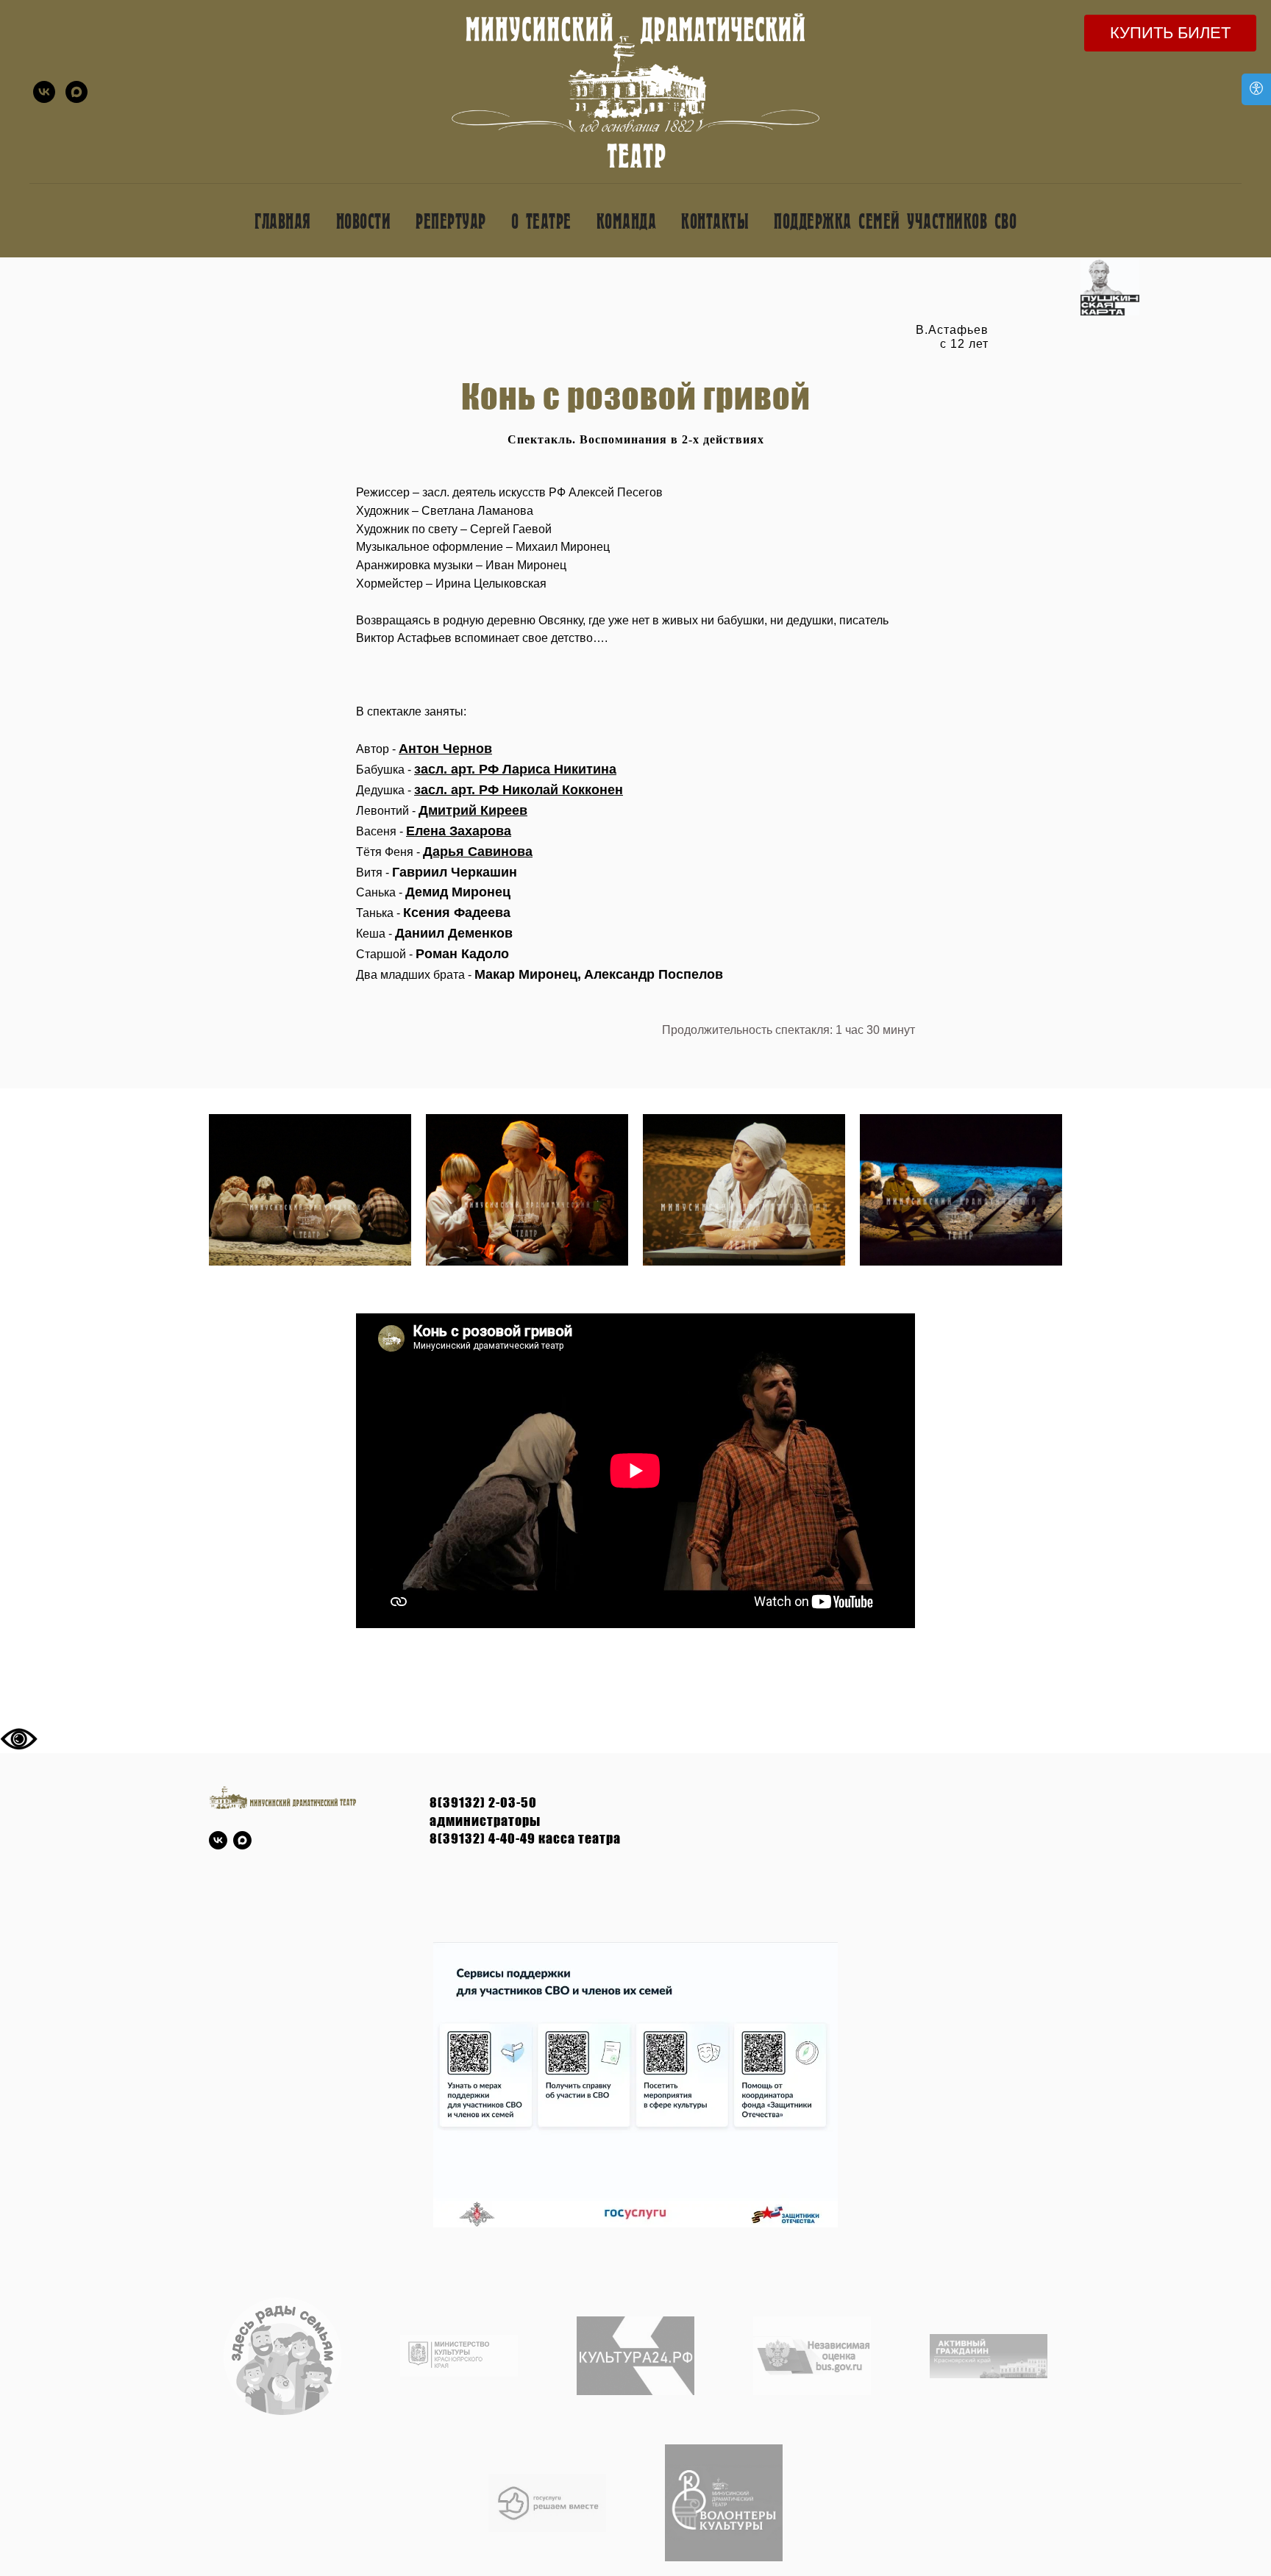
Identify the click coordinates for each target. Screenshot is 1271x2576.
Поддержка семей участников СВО (895, 220)
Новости (364, 220)
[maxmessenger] (76, 92)
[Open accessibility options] (1256, 89)
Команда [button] (627, 220)
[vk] (44, 92)
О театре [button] (541, 220)
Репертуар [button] (451, 220)
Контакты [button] (715, 220)
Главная (283, 220)
